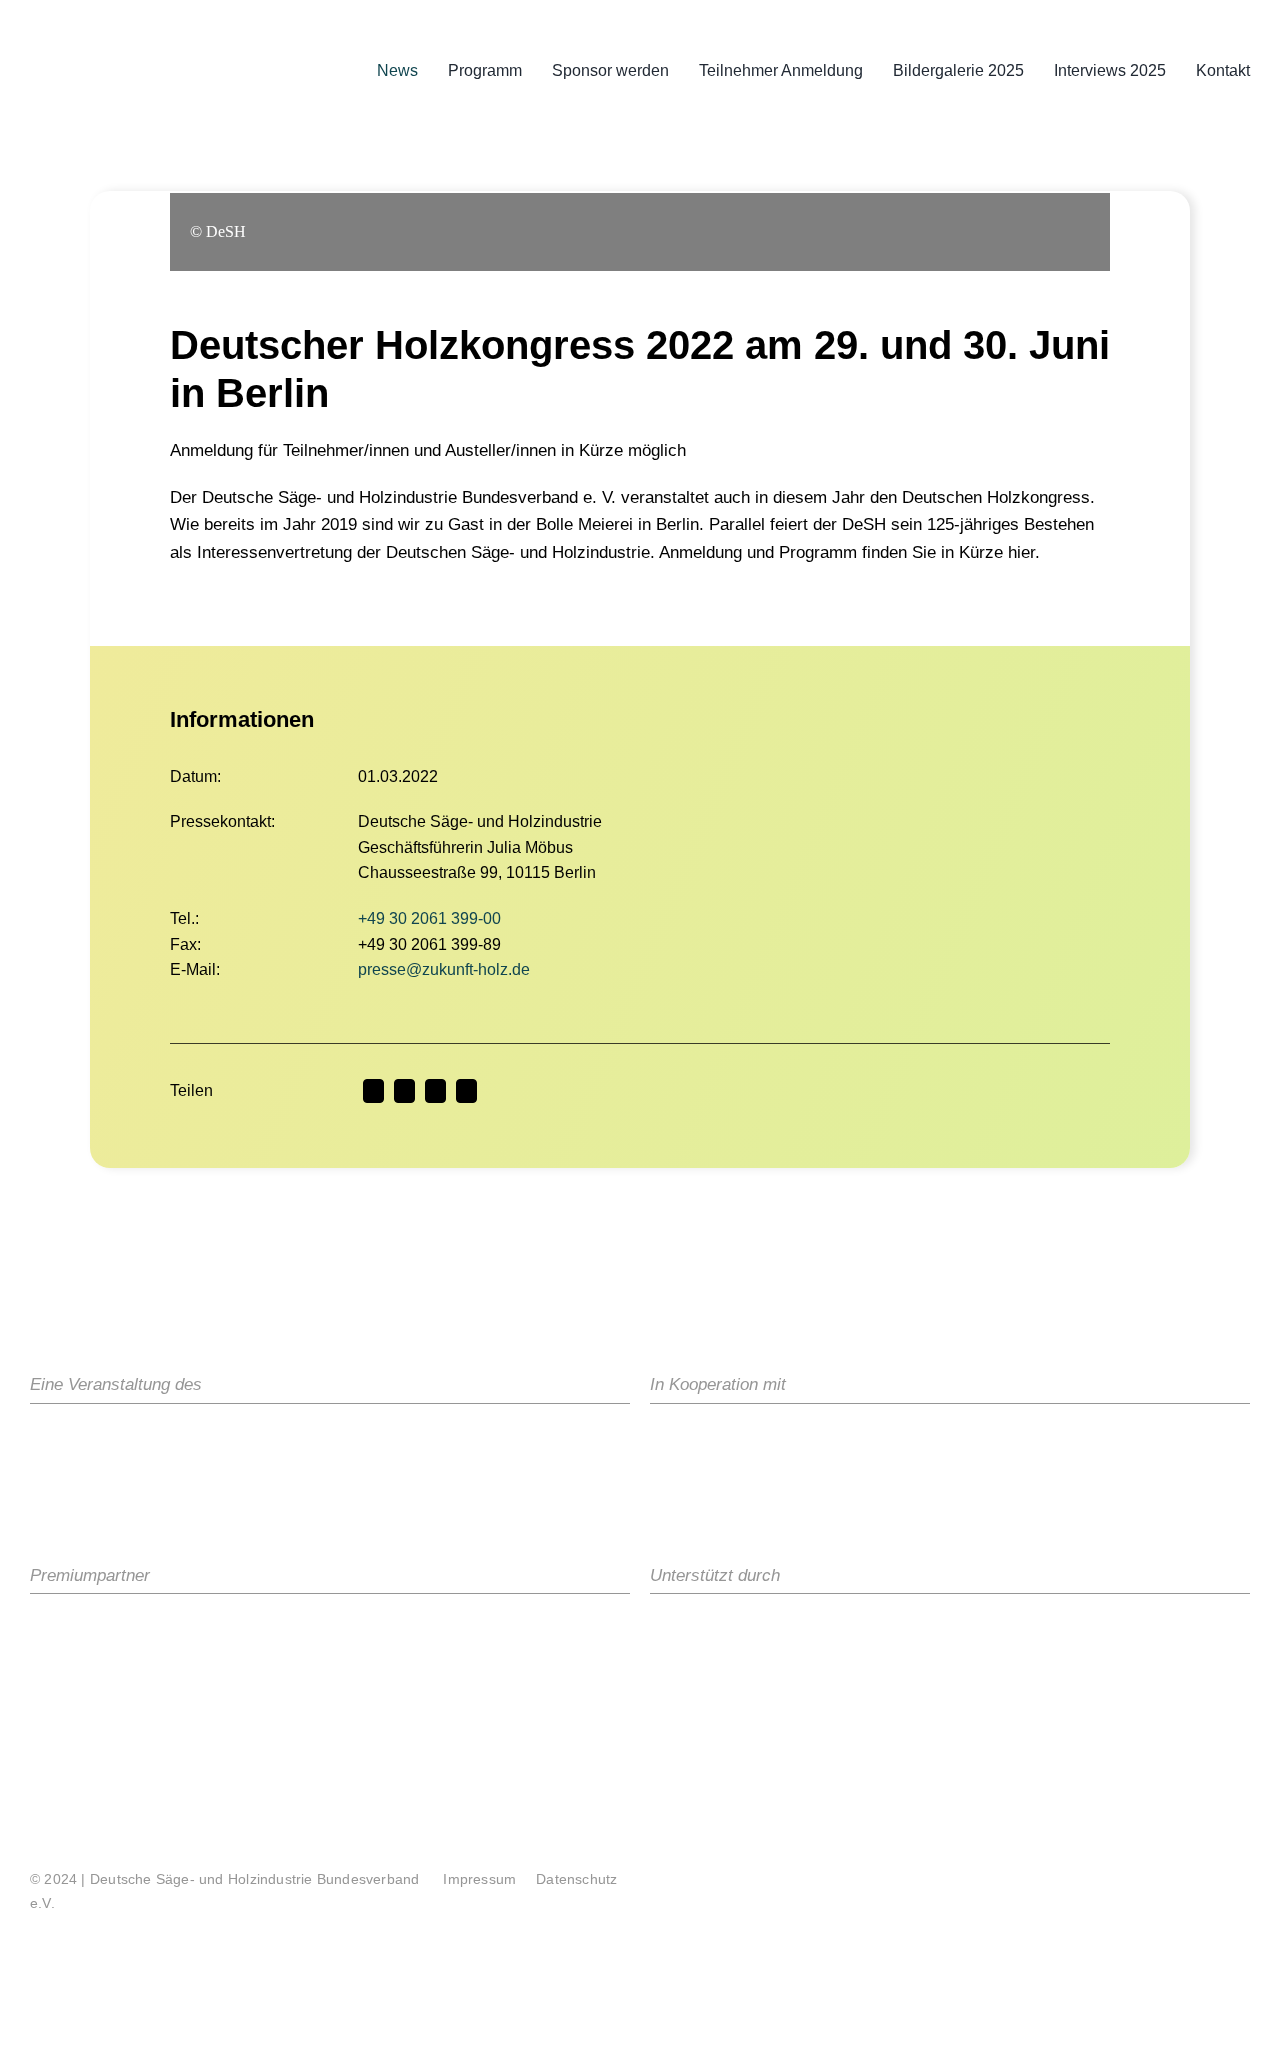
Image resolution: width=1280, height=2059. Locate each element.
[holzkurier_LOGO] (115, 1632)
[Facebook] (373, 1091)
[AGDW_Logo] (1174, 1442)
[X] (404, 1091)
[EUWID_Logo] (937, 1632)
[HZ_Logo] (738, 1632)
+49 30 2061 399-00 (429, 918)
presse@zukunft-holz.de (444, 969)
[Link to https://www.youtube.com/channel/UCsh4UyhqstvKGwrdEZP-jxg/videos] (1194, 1884)
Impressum (479, 1879)
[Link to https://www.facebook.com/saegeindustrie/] (1120, 1884)
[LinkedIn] (435, 1091)
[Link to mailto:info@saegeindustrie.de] (1231, 1884)
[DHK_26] (125, 9)
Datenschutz (576, 1879)
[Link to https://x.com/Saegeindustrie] (1083, 1884)
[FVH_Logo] (945, 1442)
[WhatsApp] (466, 1091)
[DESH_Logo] (180, 1442)
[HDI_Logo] (730, 1442)
